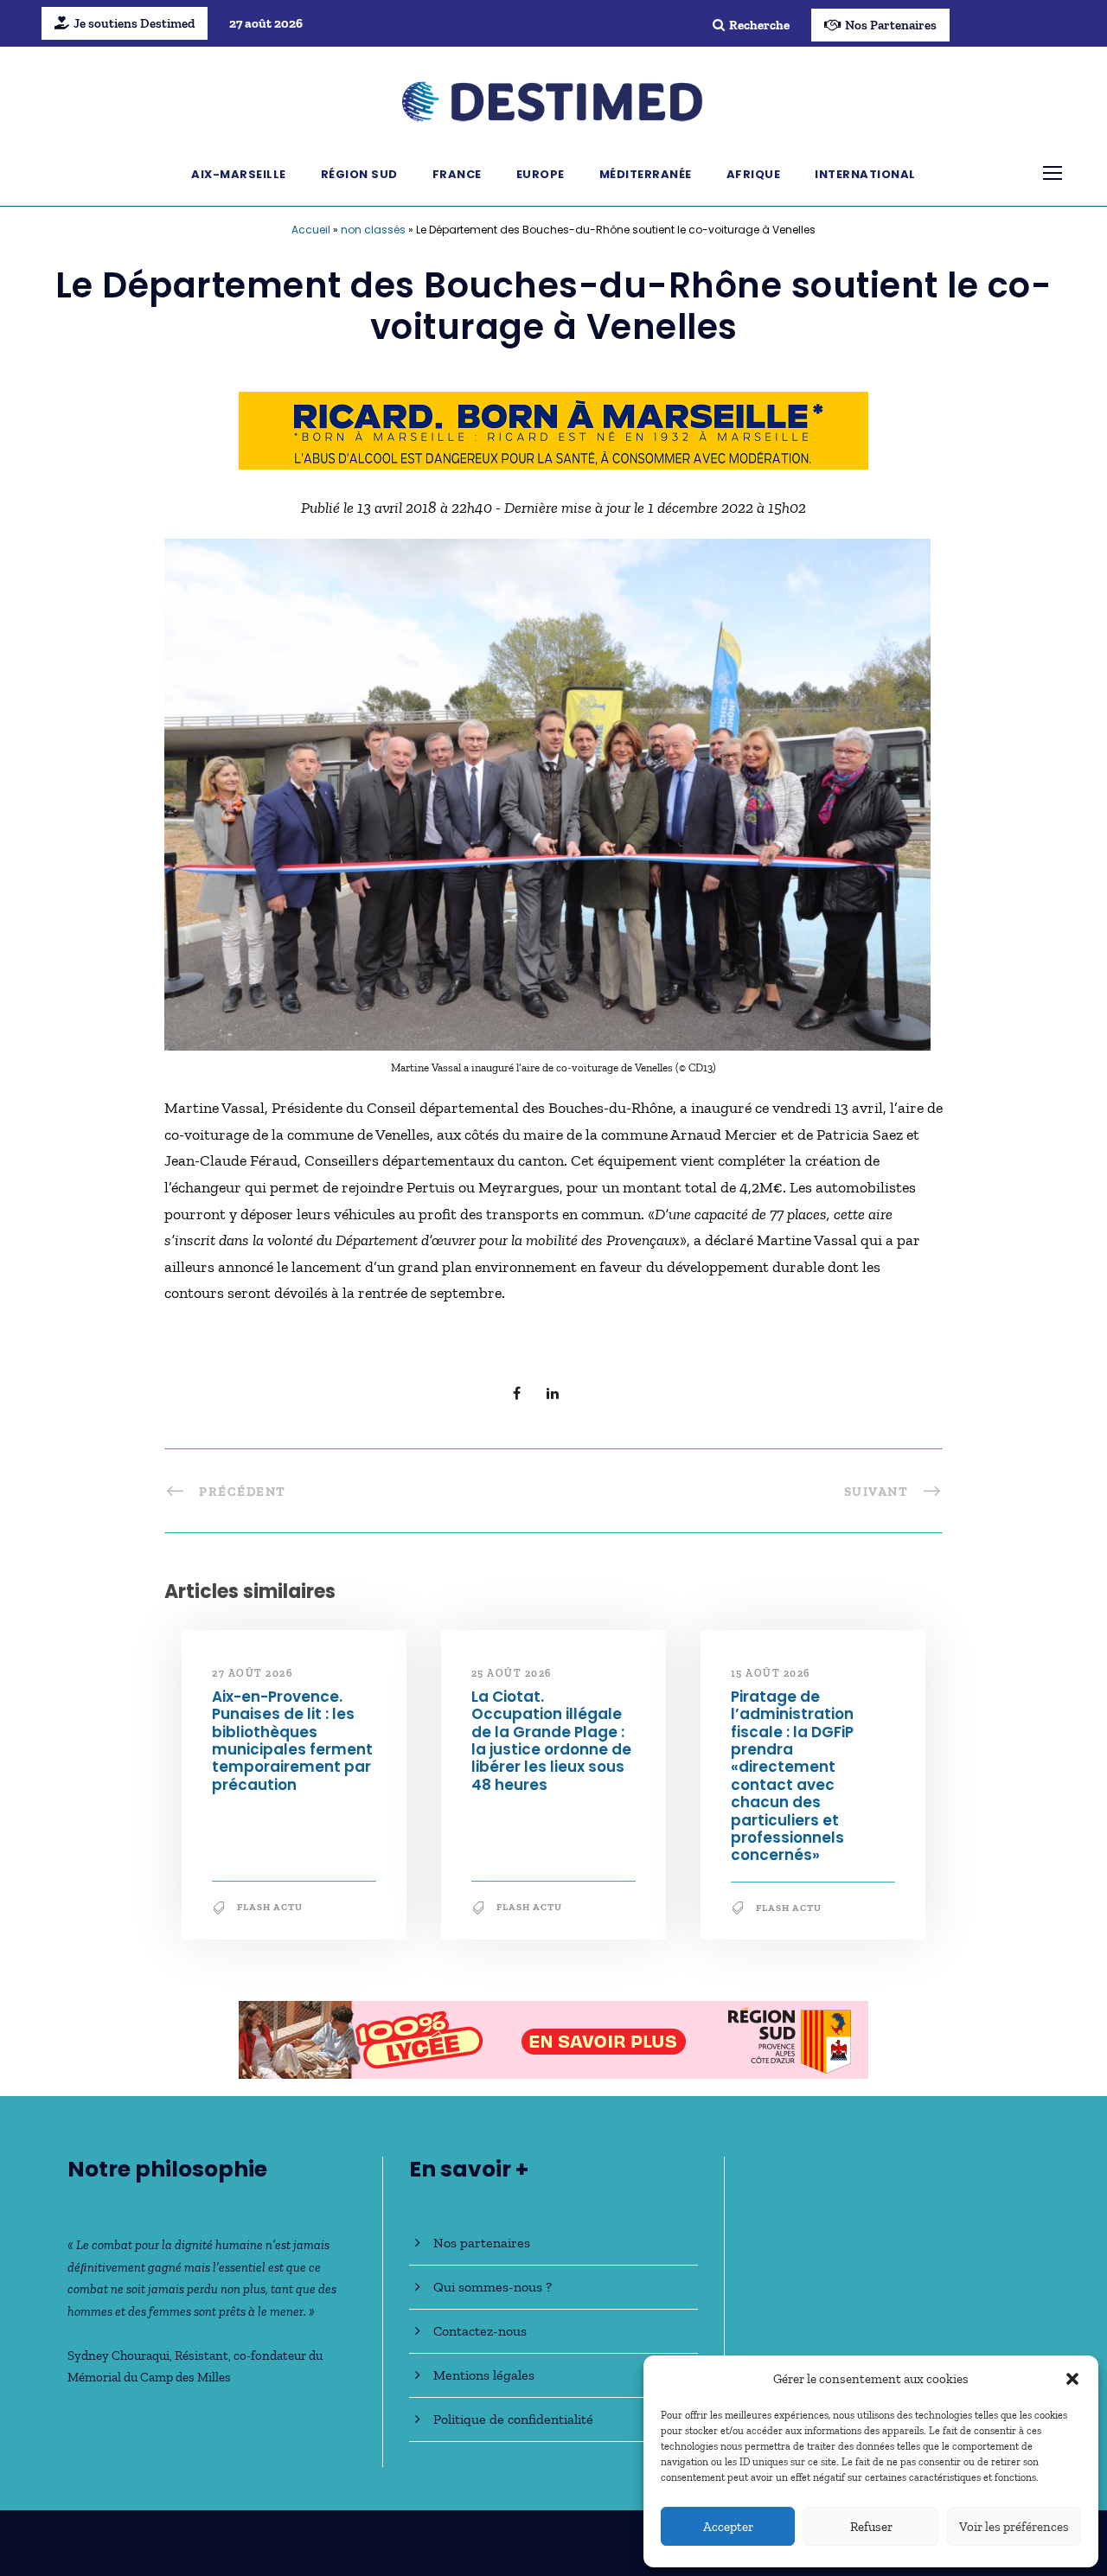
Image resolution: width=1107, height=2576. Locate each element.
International (865, 174)
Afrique (754, 174)
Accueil (311, 230)
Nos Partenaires (891, 25)
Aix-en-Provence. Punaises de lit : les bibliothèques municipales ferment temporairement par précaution (292, 1741)
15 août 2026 (771, 1673)
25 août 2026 (512, 1673)
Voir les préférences (1014, 2527)
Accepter (728, 2527)
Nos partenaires (482, 2243)
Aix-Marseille (239, 174)
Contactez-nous (480, 2331)
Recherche (759, 25)
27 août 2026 (252, 1673)
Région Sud (359, 174)
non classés (373, 230)
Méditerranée (646, 174)
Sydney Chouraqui (118, 2355)
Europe (541, 174)
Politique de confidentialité (513, 2419)
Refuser (871, 2527)
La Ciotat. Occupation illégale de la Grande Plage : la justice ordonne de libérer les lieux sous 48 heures (551, 1741)
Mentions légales (484, 2375)
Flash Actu (270, 1907)
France (457, 174)
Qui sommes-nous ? (493, 2287)
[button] (1072, 2379)
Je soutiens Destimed (134, 23)
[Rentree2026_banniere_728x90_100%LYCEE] (553, 2038)
